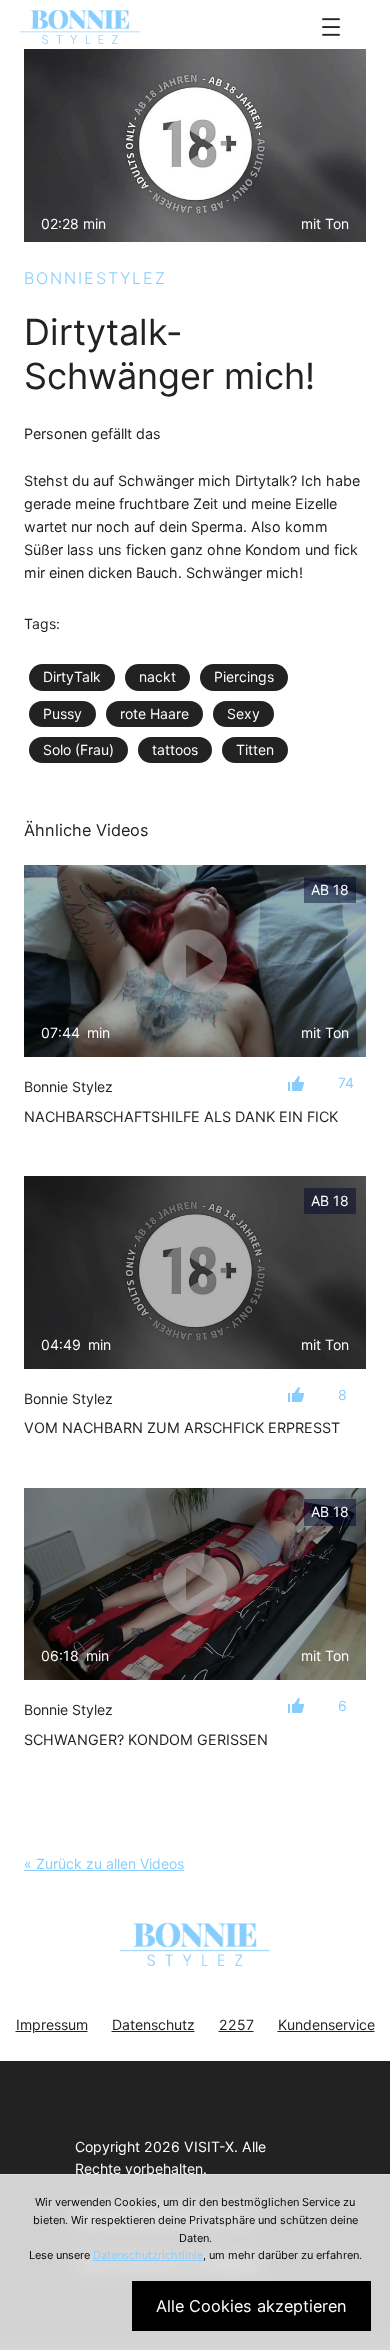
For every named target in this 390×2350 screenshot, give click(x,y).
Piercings (244, 676)
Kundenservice (326, 2024)
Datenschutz (153, 2024)
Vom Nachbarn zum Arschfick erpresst (182, 1427)
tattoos (175, 749)
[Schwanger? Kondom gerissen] (195, 1584)
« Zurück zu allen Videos (104, 1863)
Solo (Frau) (78, 749)
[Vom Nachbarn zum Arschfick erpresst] (195, 1272)
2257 (236, 2024)
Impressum (52, 2024)
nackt (157, 676)
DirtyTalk (72, 676)
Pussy (62, 713)
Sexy (243, 713)
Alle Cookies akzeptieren (251, 2306)
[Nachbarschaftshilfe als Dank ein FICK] (195, 961)
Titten (255, 749)
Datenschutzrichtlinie (148, 2255)
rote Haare (154, 713)
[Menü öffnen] (331, 27)
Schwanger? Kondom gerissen (146, 1739)
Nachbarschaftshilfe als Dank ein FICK (181, 1116)
